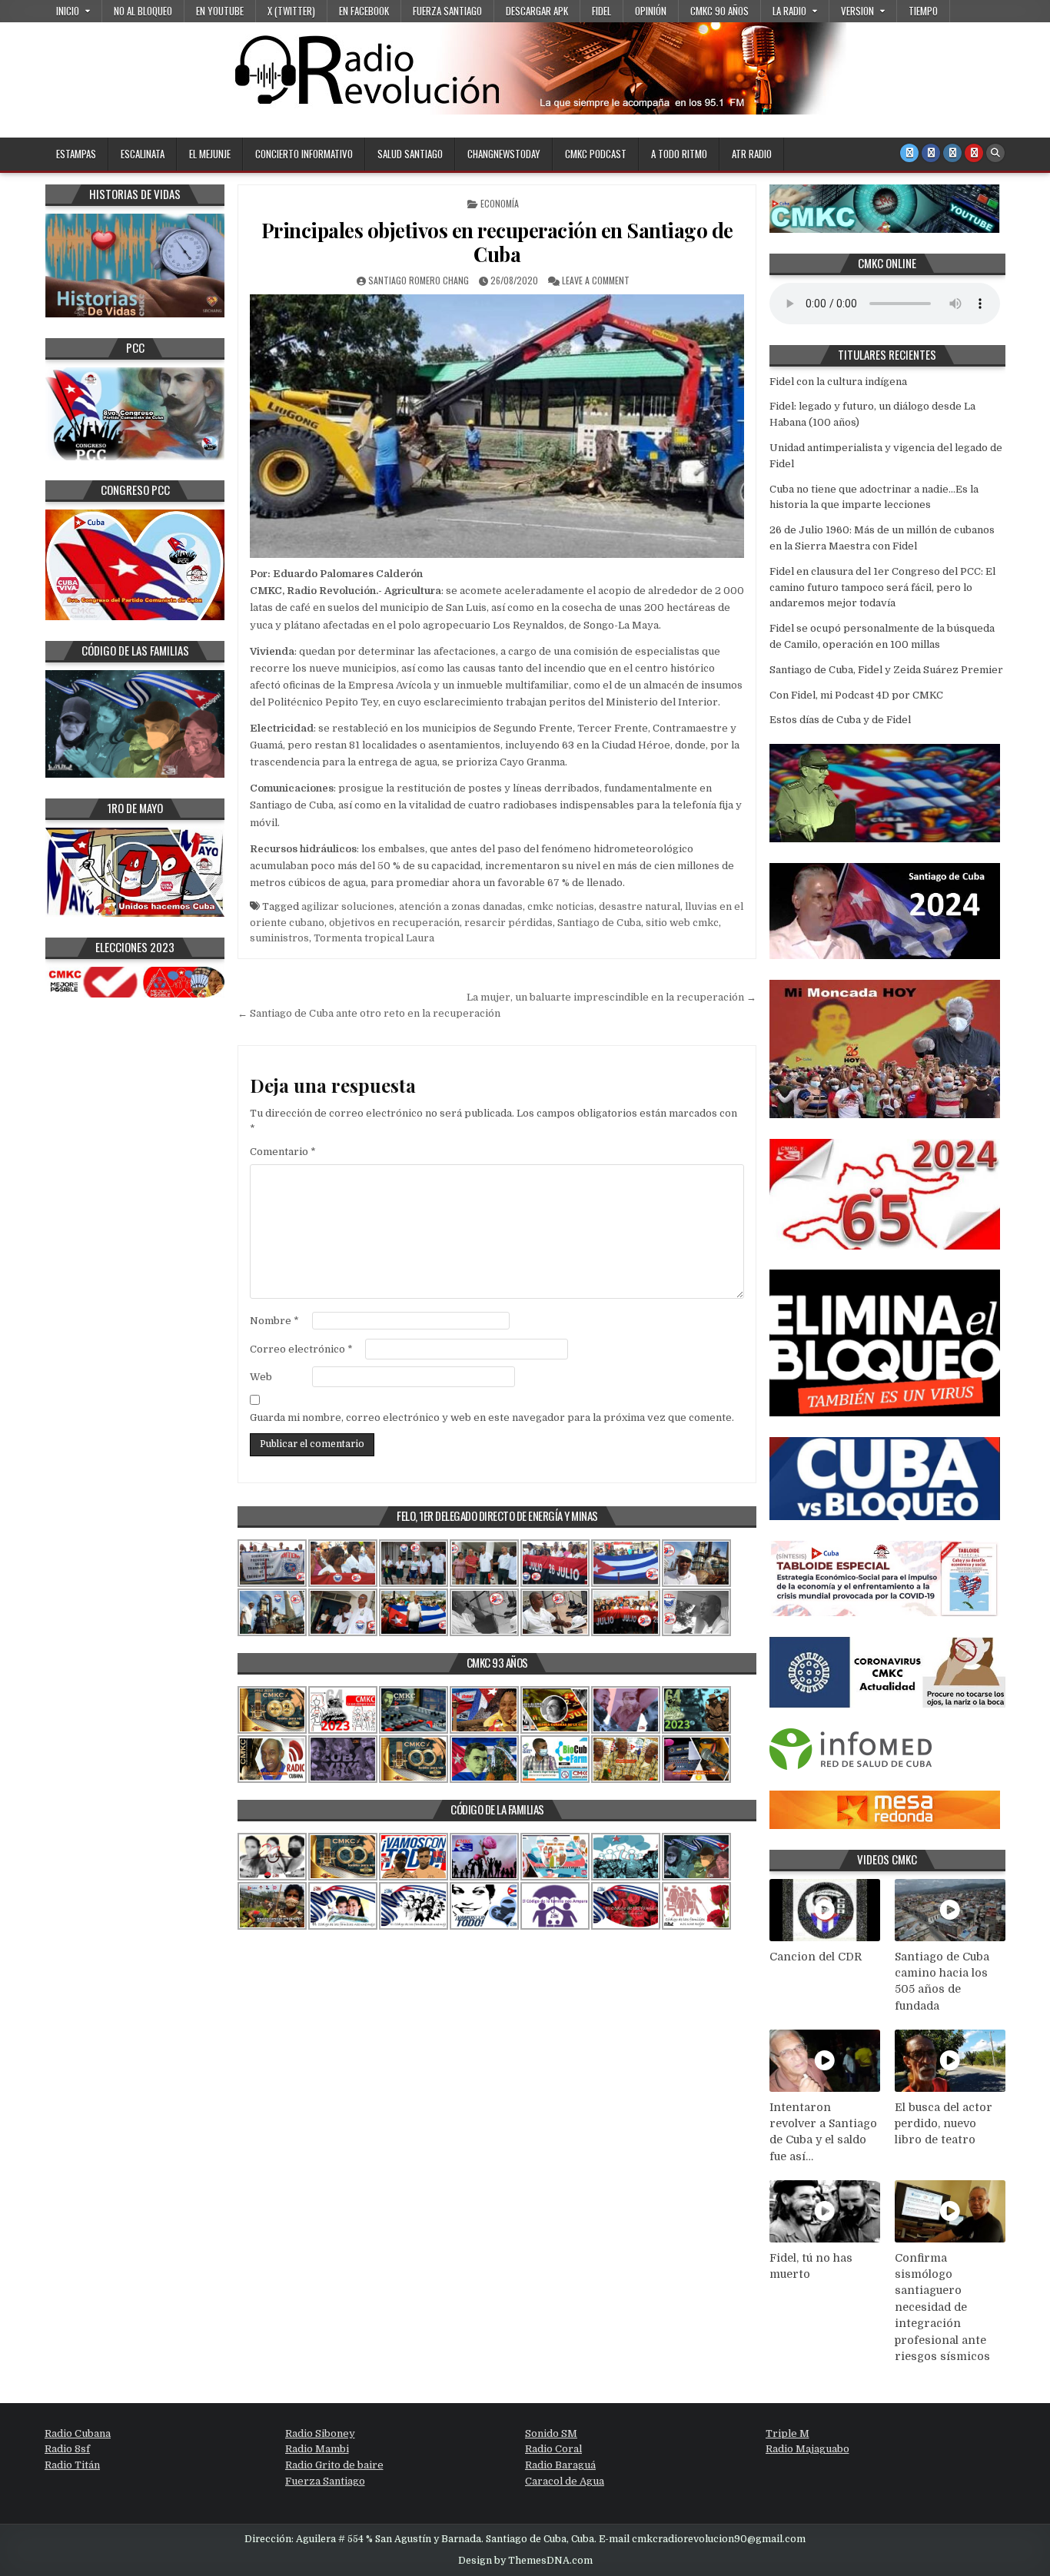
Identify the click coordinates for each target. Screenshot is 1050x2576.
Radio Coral (553, 2449)
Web (261, 1377)
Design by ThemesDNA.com (525, 2561)
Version (857, 11)
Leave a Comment (596, 280)
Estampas (76, 154)
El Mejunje (210, 154)
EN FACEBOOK (364, 11)
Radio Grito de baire (334, 2465)
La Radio (789, 11)
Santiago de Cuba (599, 923)
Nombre (274, 1321)
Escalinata (143, 154)
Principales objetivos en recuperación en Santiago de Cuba (497, 242)
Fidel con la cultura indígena (838, 382)
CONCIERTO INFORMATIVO (304, 154)
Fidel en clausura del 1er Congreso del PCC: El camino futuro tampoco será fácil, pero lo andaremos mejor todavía (882, 588)
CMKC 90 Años (719, 11)
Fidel (601, 11)
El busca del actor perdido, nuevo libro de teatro (944, 2124)
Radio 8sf (67, 2449)
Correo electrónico (301, 1349)
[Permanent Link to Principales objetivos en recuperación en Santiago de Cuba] (497, 426)
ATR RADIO (752, 154)
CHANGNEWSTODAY (504, 154)
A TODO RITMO (679, 154)
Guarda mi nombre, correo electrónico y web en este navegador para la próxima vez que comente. (492, 1417)
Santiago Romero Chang (419, 280)
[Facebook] (931, 153)
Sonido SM (551, 2433)
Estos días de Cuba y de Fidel (840, 720)
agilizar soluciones (348, 906)
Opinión (651, 11)
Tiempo (923, 11)
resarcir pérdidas (508, 923)
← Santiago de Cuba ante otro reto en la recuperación (369, 1013)
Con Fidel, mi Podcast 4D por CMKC (856, 695)
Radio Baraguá (560, 2465)
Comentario (283, 1152)
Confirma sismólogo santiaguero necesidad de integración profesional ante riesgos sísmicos (942, 2307)
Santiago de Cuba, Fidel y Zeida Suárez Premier (886, 670)
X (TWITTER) (291, 11)
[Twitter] (909, 153)
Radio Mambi (317, 2449)
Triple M (787, 2433)
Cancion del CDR (816, 1957)
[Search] (995, 153)
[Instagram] (952, 153)
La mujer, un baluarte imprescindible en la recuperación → (611, 997)
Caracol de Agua (565, 2481)
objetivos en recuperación (394, 923)
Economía (500, 203)
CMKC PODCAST (596, 154)
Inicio (68, 11)
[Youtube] (974, 153)
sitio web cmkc (682, 923)
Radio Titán (72, 2465)
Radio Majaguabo (807, 2449)
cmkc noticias (561, 906)
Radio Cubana (78, 2433)
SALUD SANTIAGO (410, 154)
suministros (279, 938)
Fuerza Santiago (447, 11)
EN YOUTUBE (220, 11)
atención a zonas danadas (461, 906)
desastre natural (640, 906)
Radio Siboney (320, 2433)
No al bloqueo (143, 11)
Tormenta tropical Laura (374, 938)
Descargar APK (537, 11)
